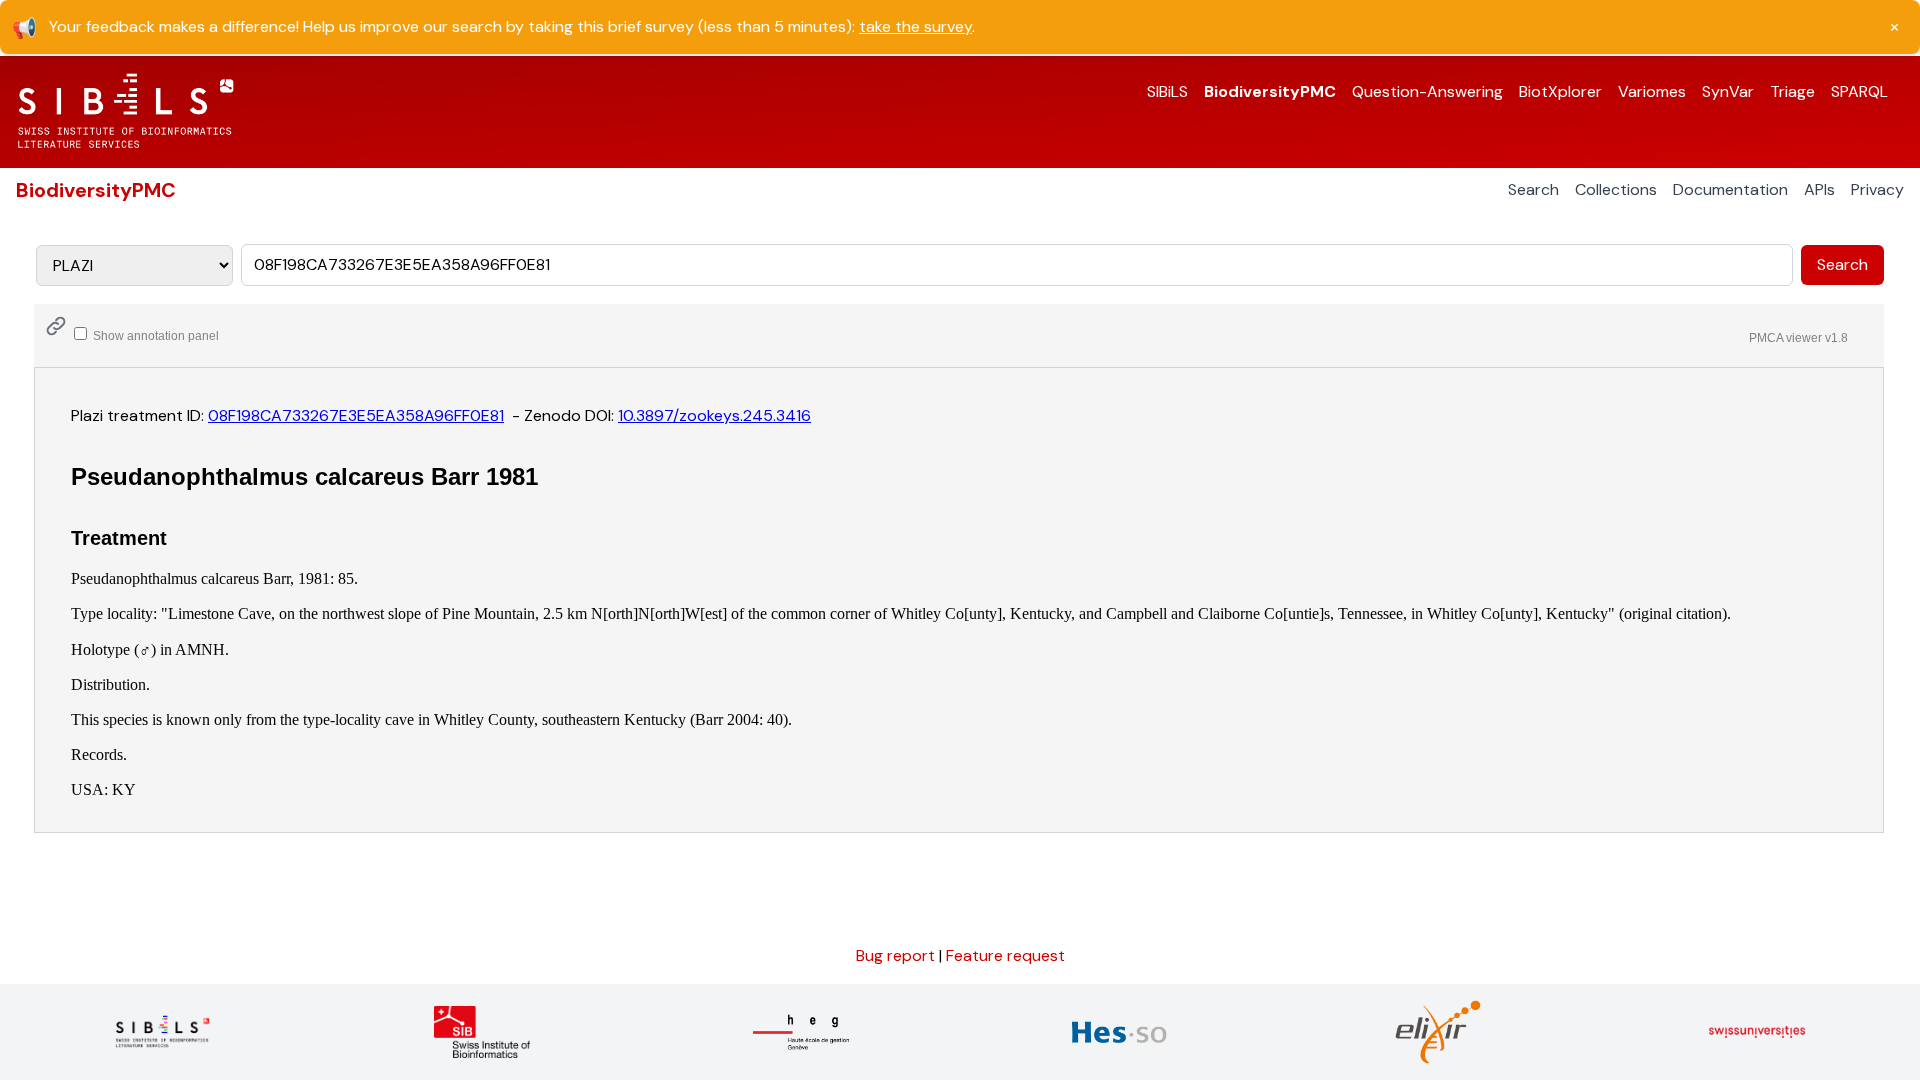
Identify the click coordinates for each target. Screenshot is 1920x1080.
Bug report (897, 955)
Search (1533, 189)
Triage (1792, 91)
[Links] (56, 326)
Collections (1616, 189)
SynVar (1728, 91)
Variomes (1652, 91)
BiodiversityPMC (1270, 91)
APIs (1819, 189)
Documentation (1730, 189)
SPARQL (1859, 91)
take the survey (915, 26)
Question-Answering (1427, 91)
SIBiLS (1167, 91)
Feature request (1005, 955)
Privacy (1877, 189)
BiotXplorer (1560, 91)
